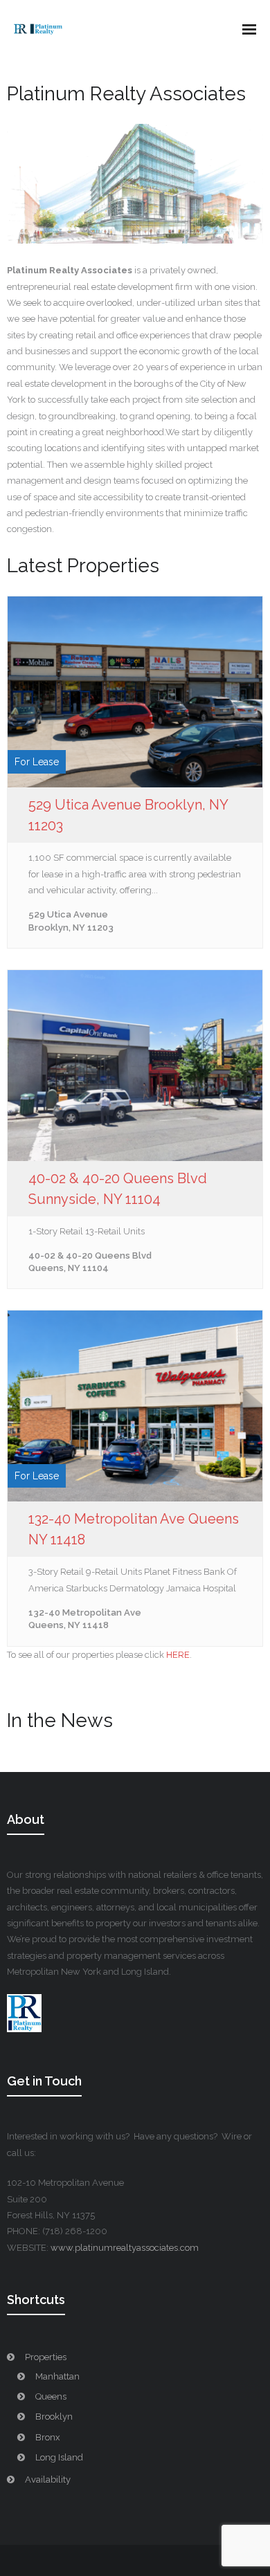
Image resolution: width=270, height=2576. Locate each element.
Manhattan (57, 2376)
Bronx (48, 2437)
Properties (46, 2357)
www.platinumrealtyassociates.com (125, 2248)
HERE (178, 1655)
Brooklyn (54, 2417)
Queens (51, 2396)
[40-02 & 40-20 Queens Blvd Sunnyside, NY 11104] (135, 1066)
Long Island (59, 2457)
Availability (48, 2479)
